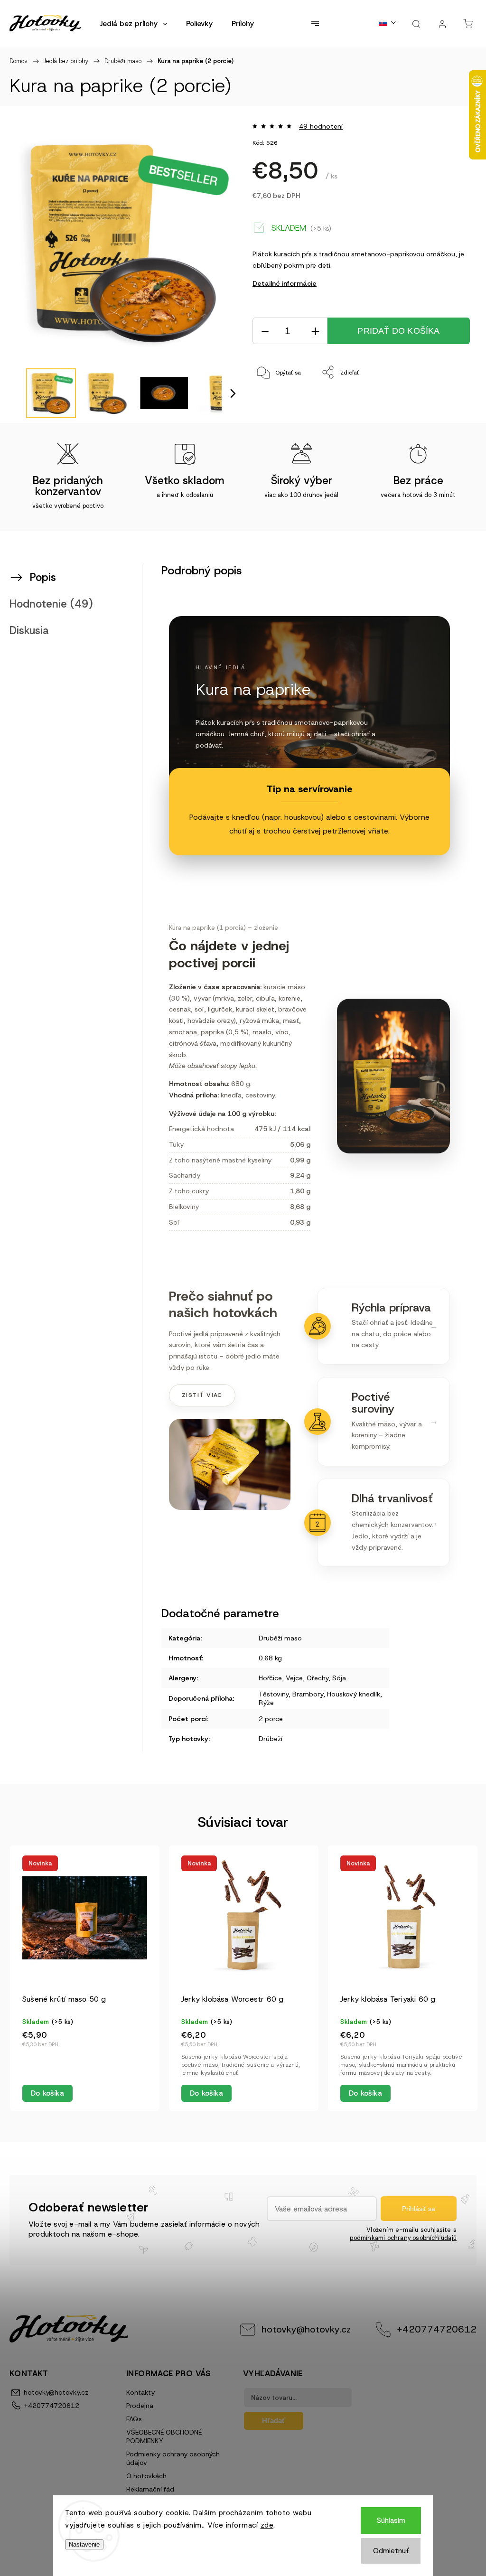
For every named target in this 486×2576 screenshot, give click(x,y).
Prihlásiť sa (419, 2209)
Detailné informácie (285, 283)
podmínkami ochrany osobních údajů (403, 2238)
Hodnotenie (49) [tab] (51, 604)
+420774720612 (437, 2329)
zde (267, 2525)
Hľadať (274, 2421)
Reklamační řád (150, 2489)
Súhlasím (391, 2520)
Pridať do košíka (398, 331)
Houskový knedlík (354, 1694)
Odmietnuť (391, 2551)
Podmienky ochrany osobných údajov (173, 2458)
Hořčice (270, 1678)
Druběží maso (280, 1638)
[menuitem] (133, 24)
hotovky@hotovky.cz (306, 2329)
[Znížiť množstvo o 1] (265, 331)
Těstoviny (274, 1694)
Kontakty (140, 2392)
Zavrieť (450, 404)
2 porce (271, 1719)
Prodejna (140, 2406)
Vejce (294, 1678)
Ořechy (318, 1678)
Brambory (308, 1694)
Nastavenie (84, 2544)
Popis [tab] (43, 577)
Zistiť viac (202, 1395)
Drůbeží (271, 1739)
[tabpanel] (85, 1978)
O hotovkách (146, 2476)
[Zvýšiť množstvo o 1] (315, 331)
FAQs (134, 2419)
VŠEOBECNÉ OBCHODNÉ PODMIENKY (164, 2436)
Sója (339, 1678)
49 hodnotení (321, 126)
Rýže (266, 1703)
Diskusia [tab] (29, 630)
